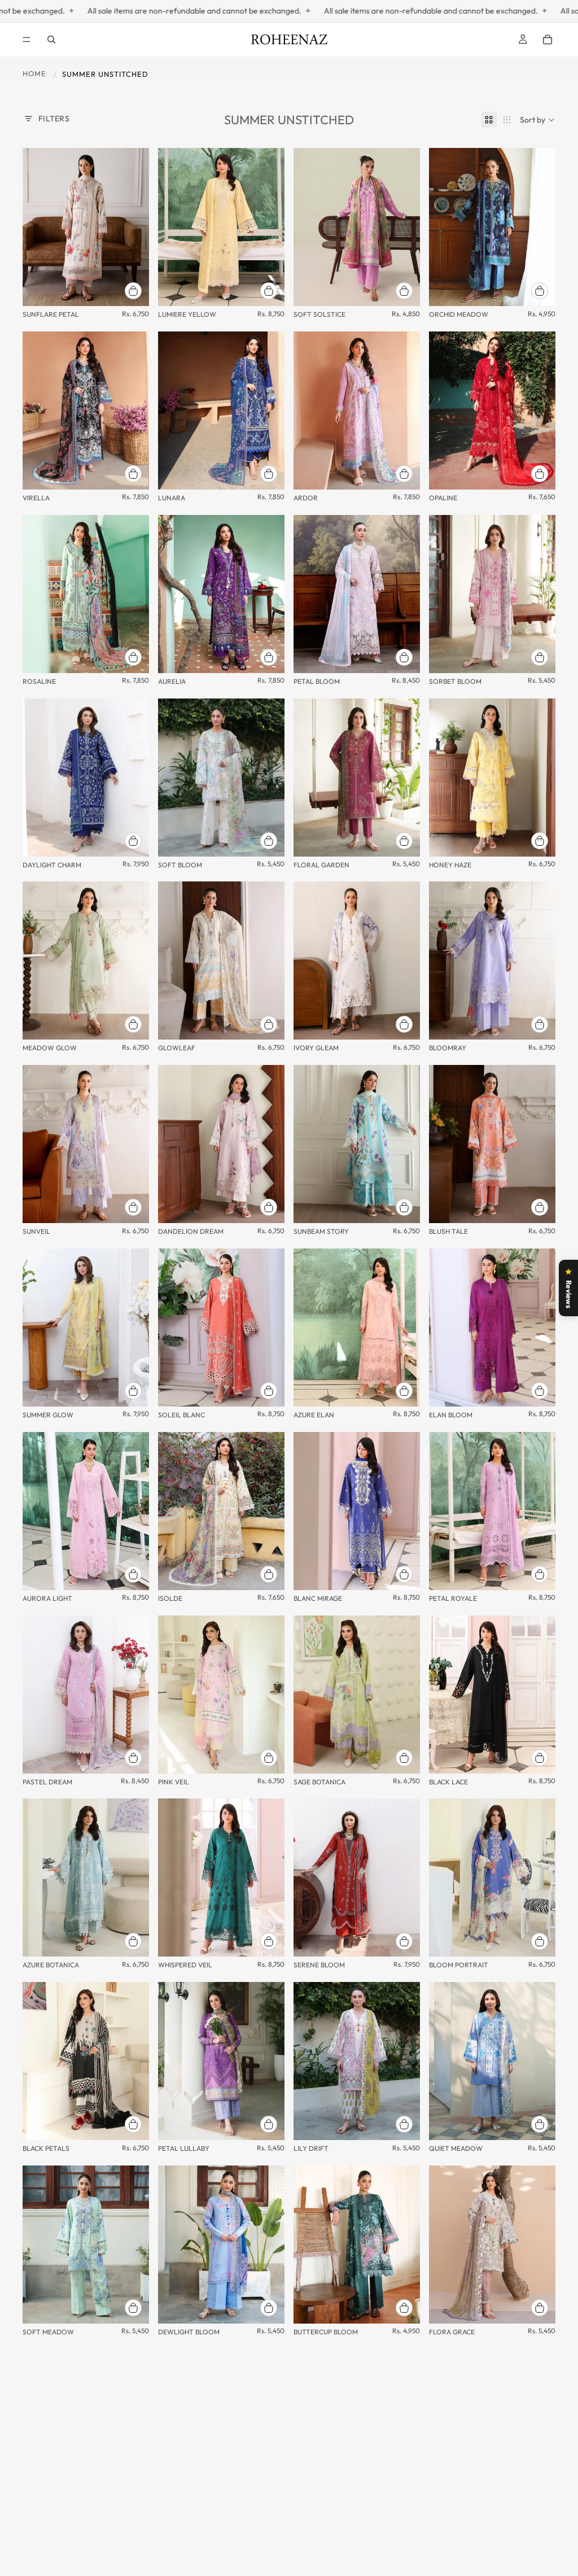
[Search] (51, 40)
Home (34, 73)
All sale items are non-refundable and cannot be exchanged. (290, 11)
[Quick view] (133, 291)
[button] (538, 120)
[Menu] (27, 40)
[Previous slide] (35, 227)
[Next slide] (137, 227)
